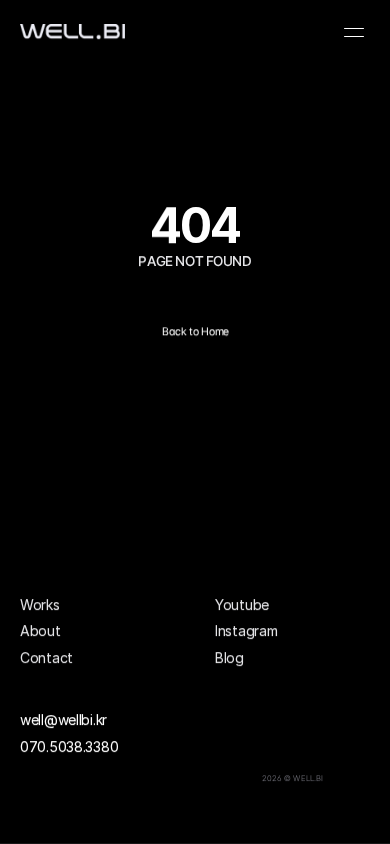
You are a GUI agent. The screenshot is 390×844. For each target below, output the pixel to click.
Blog (229, 656)
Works (40, 604)
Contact (46, 656)
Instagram (246, 630)
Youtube (242, 604)
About (40, 630)
